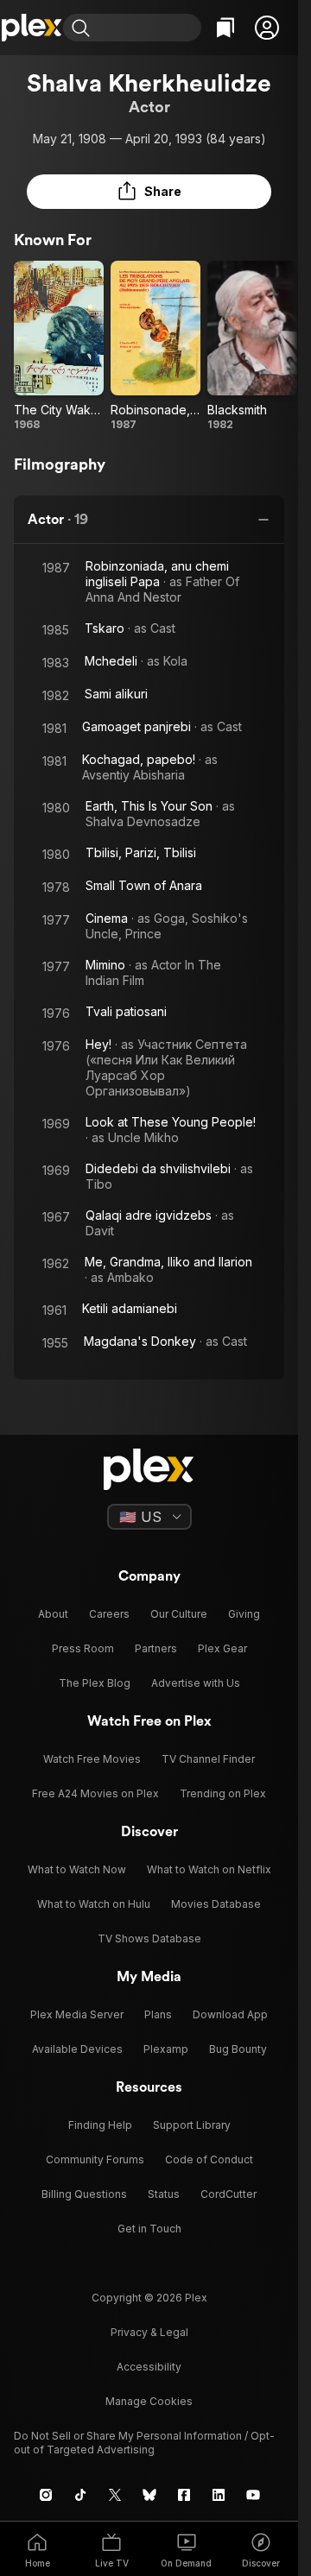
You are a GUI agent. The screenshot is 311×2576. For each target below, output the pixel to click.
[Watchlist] (225, 28)
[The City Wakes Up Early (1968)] (59, 346)
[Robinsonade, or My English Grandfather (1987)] (155, 346)
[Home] (32, 28)
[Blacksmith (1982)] (252, 346)
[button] (267, 28)
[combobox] (148, 28)
